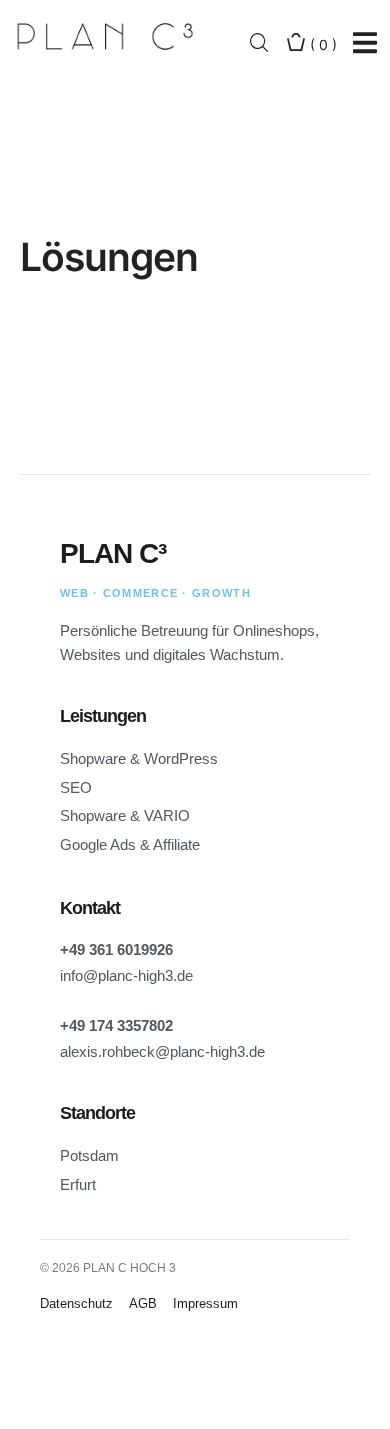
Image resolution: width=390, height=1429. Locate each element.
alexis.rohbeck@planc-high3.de (162, 1051)
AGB (143, 1303)
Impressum (205, 1303)
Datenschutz (76, 1303)
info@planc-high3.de (126, 975)
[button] (364, 43)
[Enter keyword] (259, 43)
